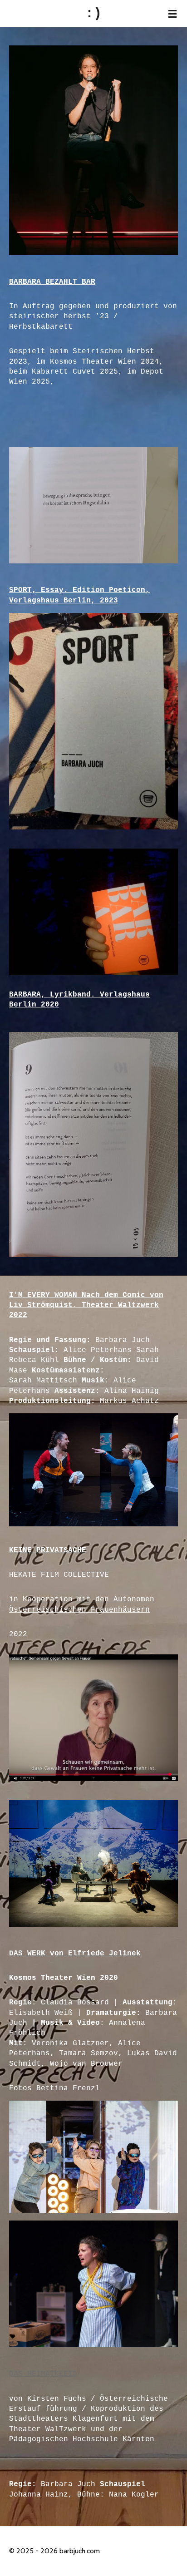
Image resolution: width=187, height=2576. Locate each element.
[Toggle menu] (172, 14)
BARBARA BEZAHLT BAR (52, 282)
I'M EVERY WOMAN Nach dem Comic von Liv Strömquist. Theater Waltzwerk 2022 (86, 1305)
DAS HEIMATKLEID (43, 2374)
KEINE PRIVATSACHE (48, 1550)
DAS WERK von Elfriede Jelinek (75, 1954)
